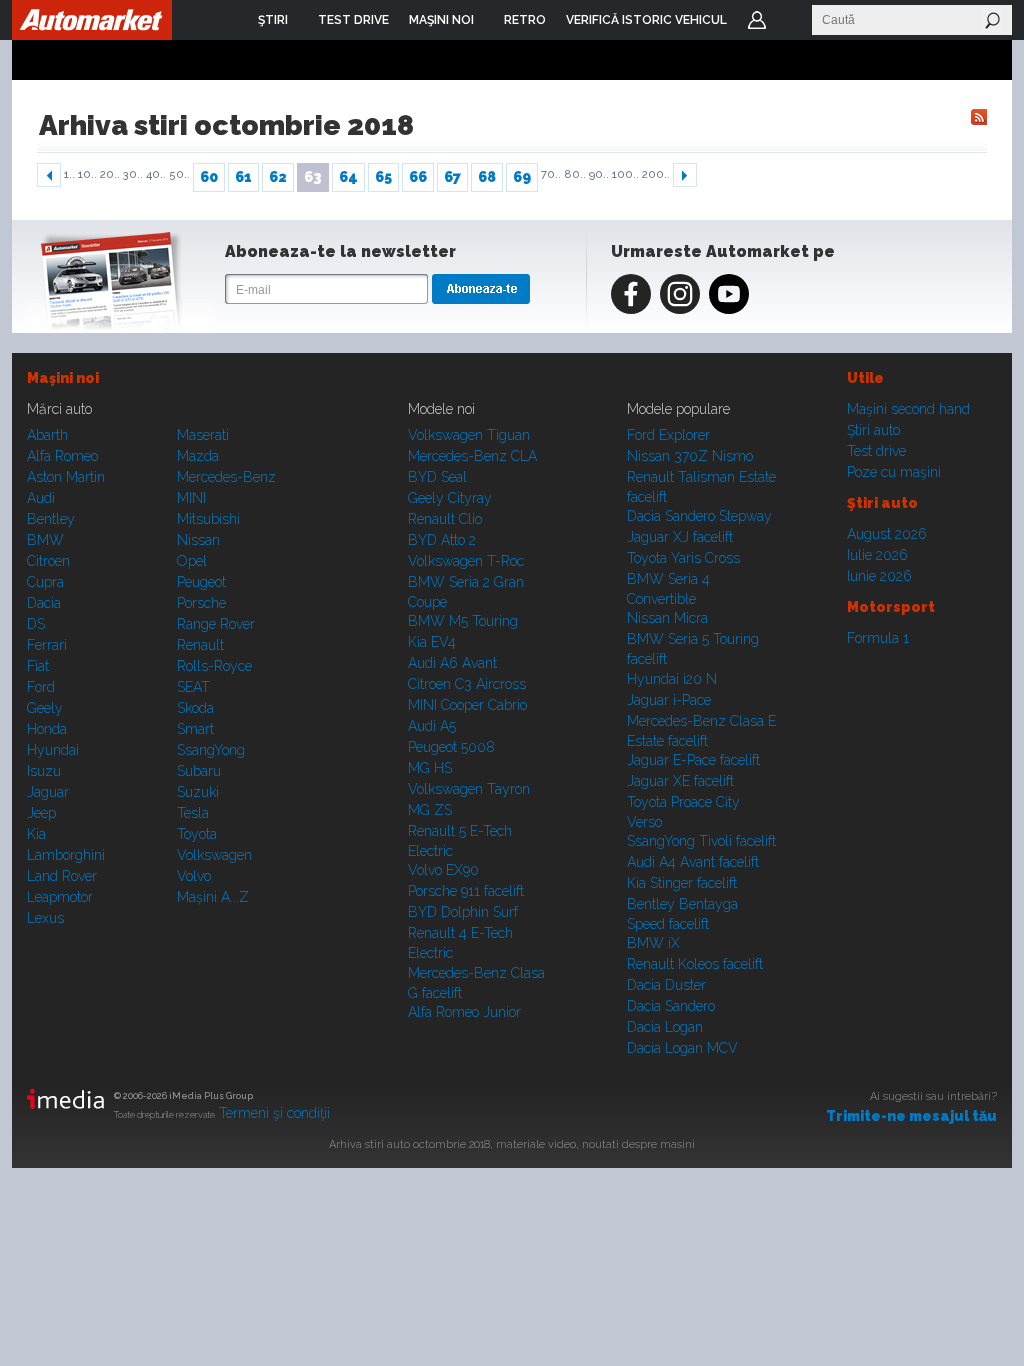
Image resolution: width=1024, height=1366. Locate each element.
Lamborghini (66, 855)
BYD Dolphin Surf (463, 912)
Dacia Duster (666, 985)
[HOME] (92, 20)
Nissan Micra (667, 618)
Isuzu (44, 771)
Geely (45, 708)
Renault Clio (445, 519)
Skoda (195, 708)
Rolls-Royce (214, 666)
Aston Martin (66, 477)
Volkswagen (214, 855)
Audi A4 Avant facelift (693, 862)
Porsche (201, 603)
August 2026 (887, 534)
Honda (47, 729)
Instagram (680, 294)
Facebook (631, 294)
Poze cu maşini (894, 472)
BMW (45, 540)
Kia (36, 834)
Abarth (47, 435)
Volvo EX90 (443, 870)
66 (418, 177)
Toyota (197, 834)
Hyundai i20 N (672, 679)
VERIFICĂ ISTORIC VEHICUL (646, 20)
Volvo (194, 876)
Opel (192, 561)
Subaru (199, 771)
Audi (41, 498)
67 (452, 177)
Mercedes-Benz (226, 477)
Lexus (45, 918)
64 (348, 177)
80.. (575, 174)
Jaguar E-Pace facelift (693, 760)
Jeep (41, 813)
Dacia (44, 603)
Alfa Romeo (62, 456)
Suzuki (198, 792)
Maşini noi (63, 378)
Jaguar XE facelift (680, 781)
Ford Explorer (668, 435)
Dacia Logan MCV (682, 1048)
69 (522, 177)
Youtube (729, 294)
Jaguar (48, 792)
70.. (551, 174)
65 (383, 177)
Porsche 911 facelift (466, 891)
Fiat (38, 666)
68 (487, 177)
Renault (200, 645)
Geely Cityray (450, 498)
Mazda (198, 456)
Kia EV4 (432, 642)
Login (757, 20)
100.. (625, 174)
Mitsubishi (208, 519)
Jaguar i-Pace (669, 700)
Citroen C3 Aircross (467, 684)
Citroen (48, 561)
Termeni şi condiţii (274, 1113)
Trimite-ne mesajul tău (911, 1116)
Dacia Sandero (671, 1006)
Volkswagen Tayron (469, 789)
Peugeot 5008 (451, 747)
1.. (69, 174)
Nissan (198, 540)
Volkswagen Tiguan (469, 435)
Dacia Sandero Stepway (699, 516)
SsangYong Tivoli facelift (701, 841)
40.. (156, 174)
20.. (110, 174)
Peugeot (201, 582)
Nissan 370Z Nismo (690, 456)
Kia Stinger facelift (682, 883)
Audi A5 (432, 726)
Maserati (203, 435)
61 (243, 177)
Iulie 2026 (877, 555)
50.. (179, 174)
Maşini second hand (908, 409)
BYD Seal (437, 477)
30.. (133, 174)
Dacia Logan (665, 1027)
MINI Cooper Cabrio (467, 705)
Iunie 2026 (879, 576)
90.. (599, 174)
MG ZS (430, 810)
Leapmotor (60, 897)
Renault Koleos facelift (695, 964)
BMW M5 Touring (463, 621)
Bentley (51, 519)
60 (209, 177)
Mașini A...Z (213, 897)
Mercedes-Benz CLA (472, 456)
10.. (87, 174)
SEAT (193, 687)
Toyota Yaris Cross (683, 558)
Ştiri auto (873, 430)
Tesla (193, 813)
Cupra (45, 582)
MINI (191, 498)
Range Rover (216, 624)
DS (36, 624)
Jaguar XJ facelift (680, 537)
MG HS (430, 768)
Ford (41, 687)
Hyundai (53, 750)
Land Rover (62, 876)
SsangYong (211, 750)
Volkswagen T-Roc (466, 561)
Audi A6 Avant (452, 663)
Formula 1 (878, 638)
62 (278, 177)
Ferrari (47, 645)
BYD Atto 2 (442, 540)
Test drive (876, 451)
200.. (656, 174)
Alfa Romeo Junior (464, 1012)
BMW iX (653, 943)
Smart (195, 729)
